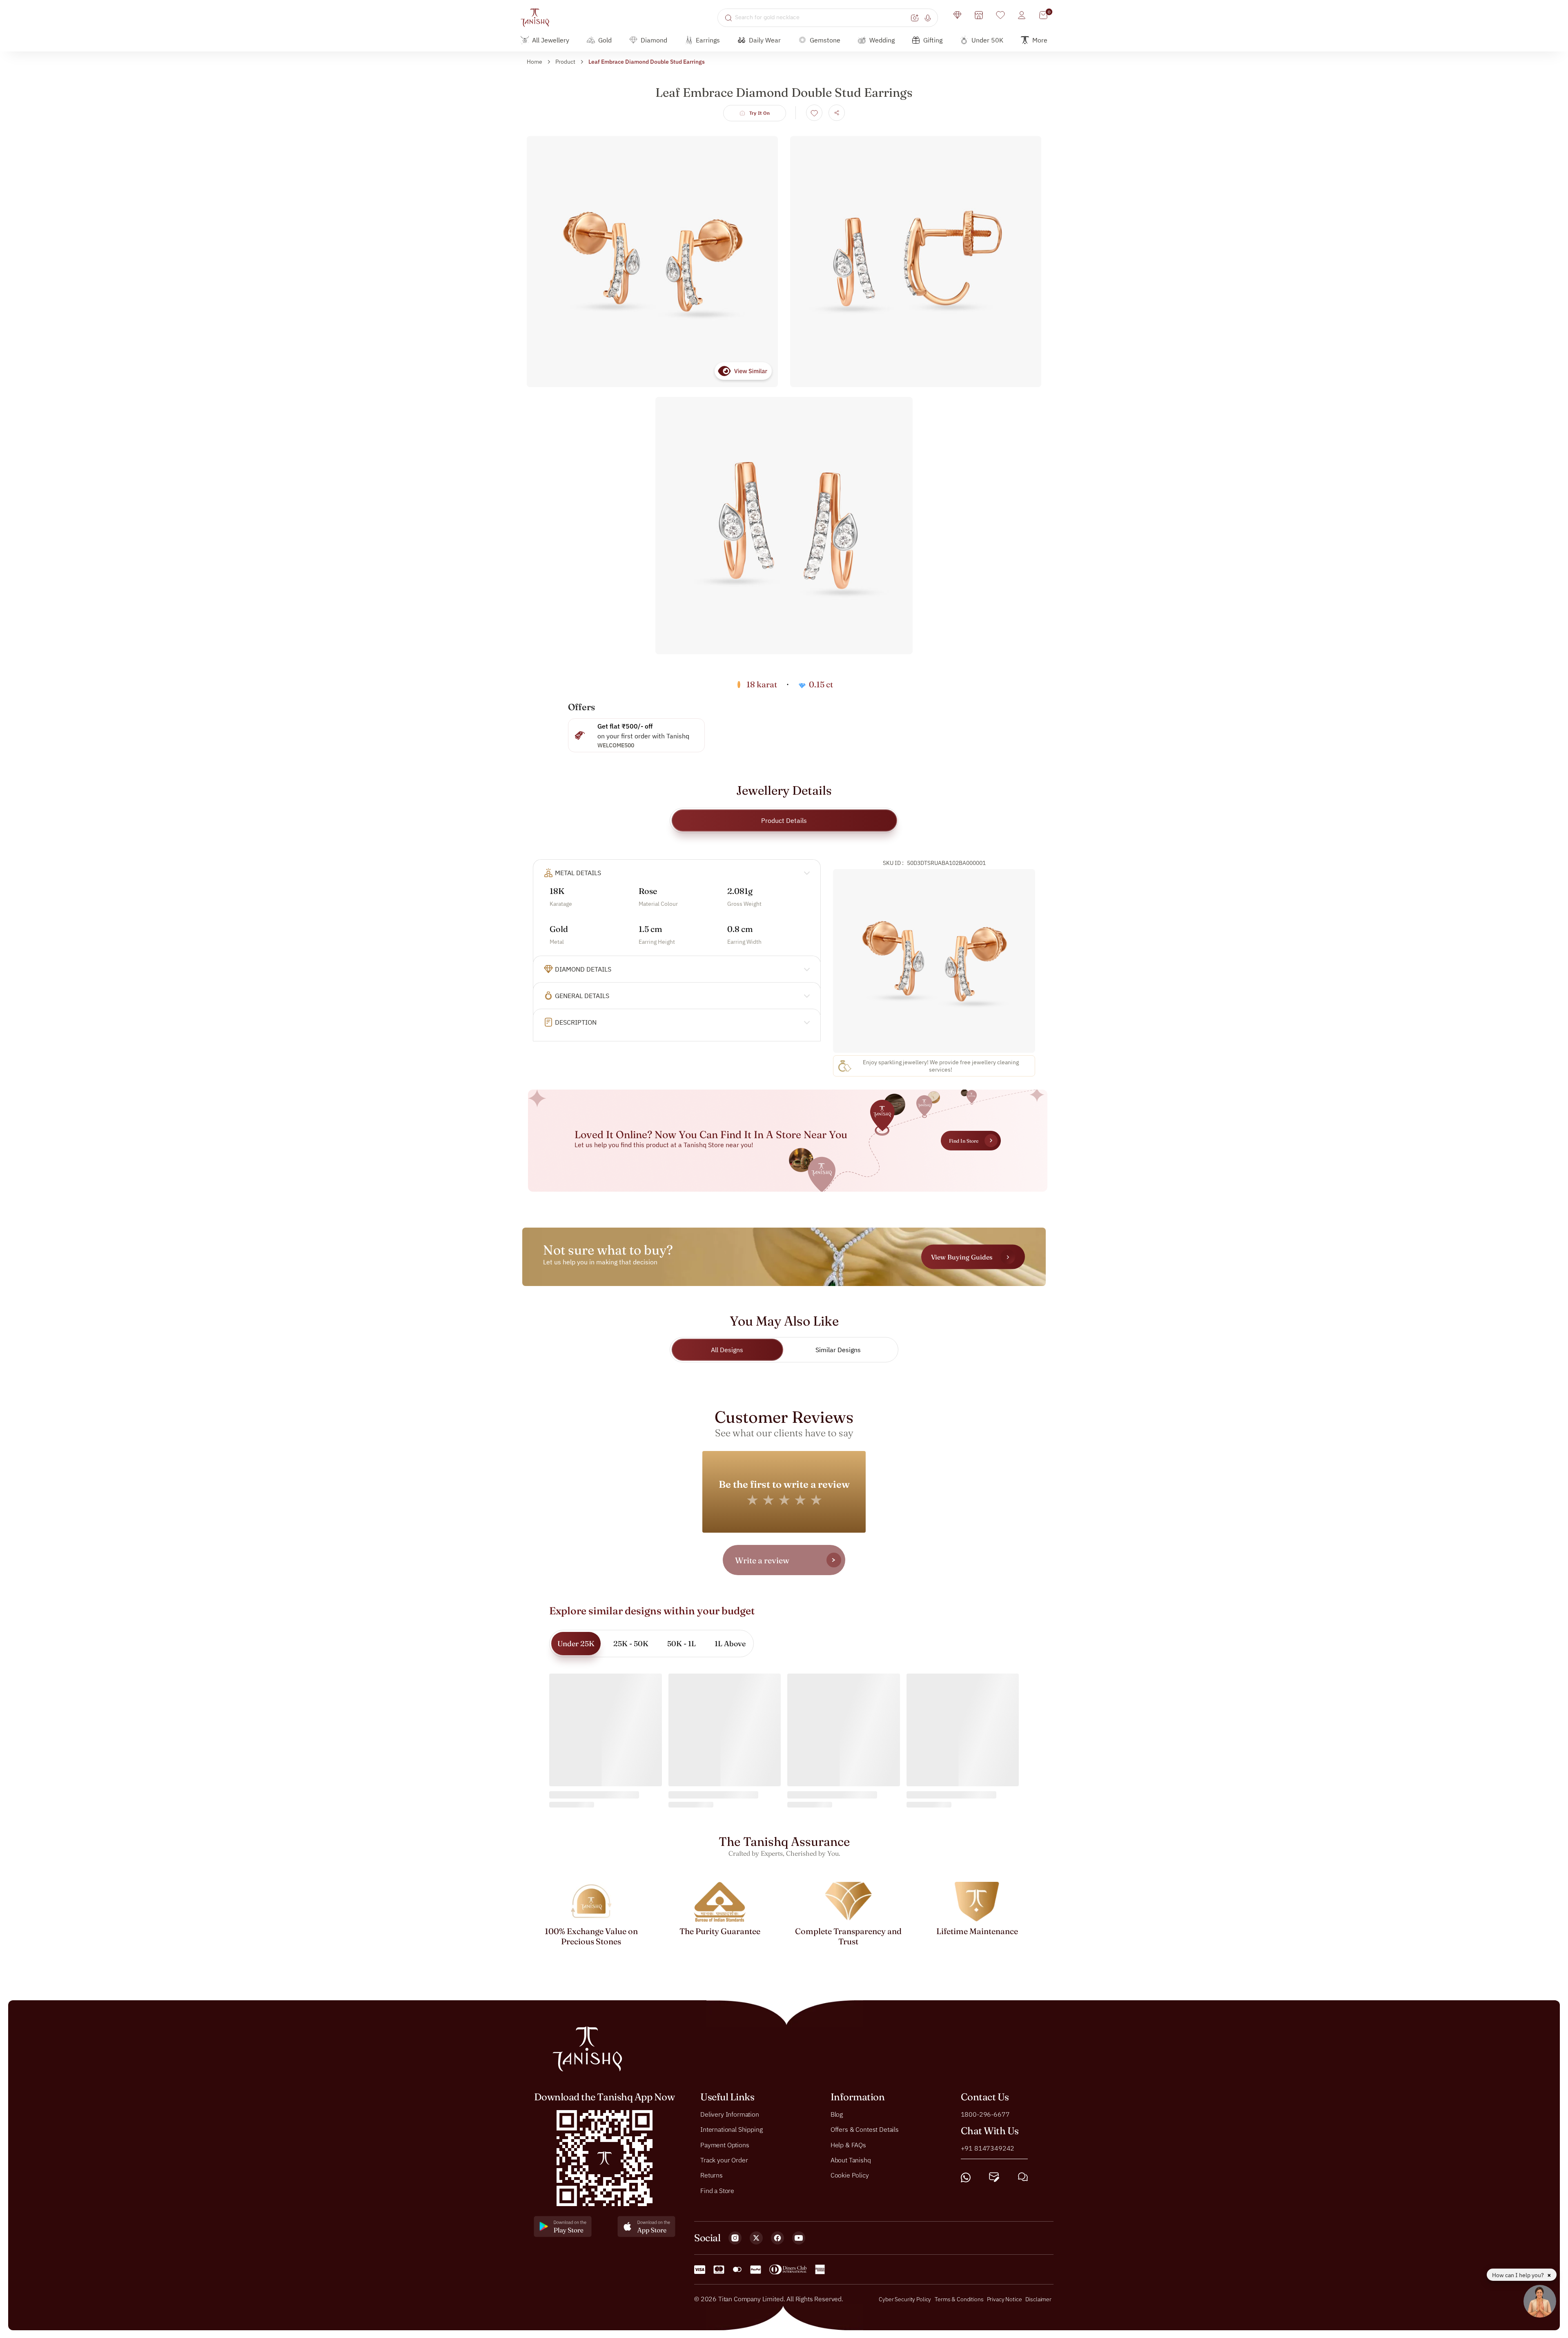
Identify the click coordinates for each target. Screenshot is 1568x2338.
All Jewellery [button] (551, 40)
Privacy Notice (1004, 2299)
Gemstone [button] (825, 40)
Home (535, 62)
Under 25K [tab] (576, 1644)
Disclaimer (1038, 2299)
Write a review (762, 1560)
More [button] (1040, 40)
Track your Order (724, 2160)
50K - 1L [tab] (682, 1644)
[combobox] (822, 18)
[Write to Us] (994, 2177)
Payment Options (725, 2144)
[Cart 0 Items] (1043, 15)
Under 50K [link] (987, 40)
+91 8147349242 (988, 2148)
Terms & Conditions (960, 2299)
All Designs (727, 1350)
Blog (837, 2114)
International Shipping (731, 2129)
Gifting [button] (933, 40)
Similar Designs (838, 1350)
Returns (712, 2175)
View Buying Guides (962, 1257)
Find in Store (964, 1141)
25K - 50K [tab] (631, 1644)
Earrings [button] (708, 40)
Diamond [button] (654, 40)
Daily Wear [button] (765, 40)
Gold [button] (605, 40)
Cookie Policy (850, 2175)
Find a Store (717, 2190)
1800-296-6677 (985, 2114)
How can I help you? (1519, 2275)
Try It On (760, 113)
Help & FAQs (848, 2144)
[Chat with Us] (1023, 2177)
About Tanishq (851, 2160)
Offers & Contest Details (865, 2129)
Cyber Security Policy (905, 2299)
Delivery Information (730, 2114)
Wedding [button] (882, 40)
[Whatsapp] (966, 2177)
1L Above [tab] (730, 1644)
